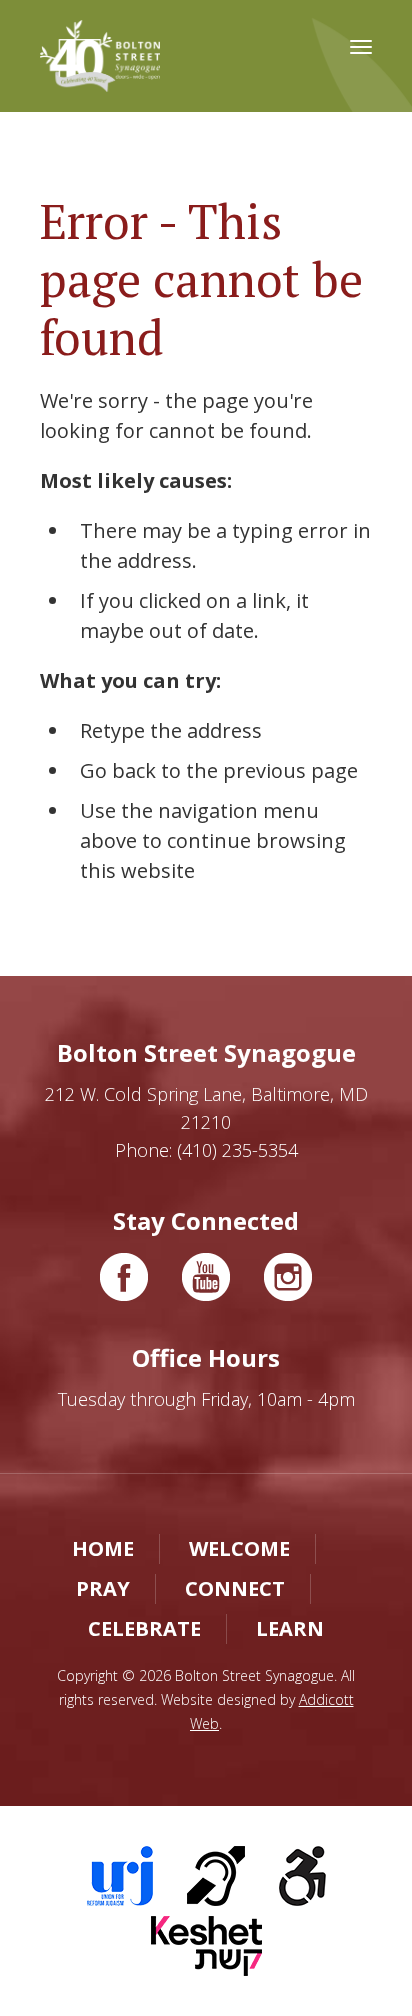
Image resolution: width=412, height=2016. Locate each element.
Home (103, 1548)
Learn (290, 1628)
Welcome (239, 1548)
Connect (235, 1588)
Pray (103, 1588)
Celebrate (144, 1628)
